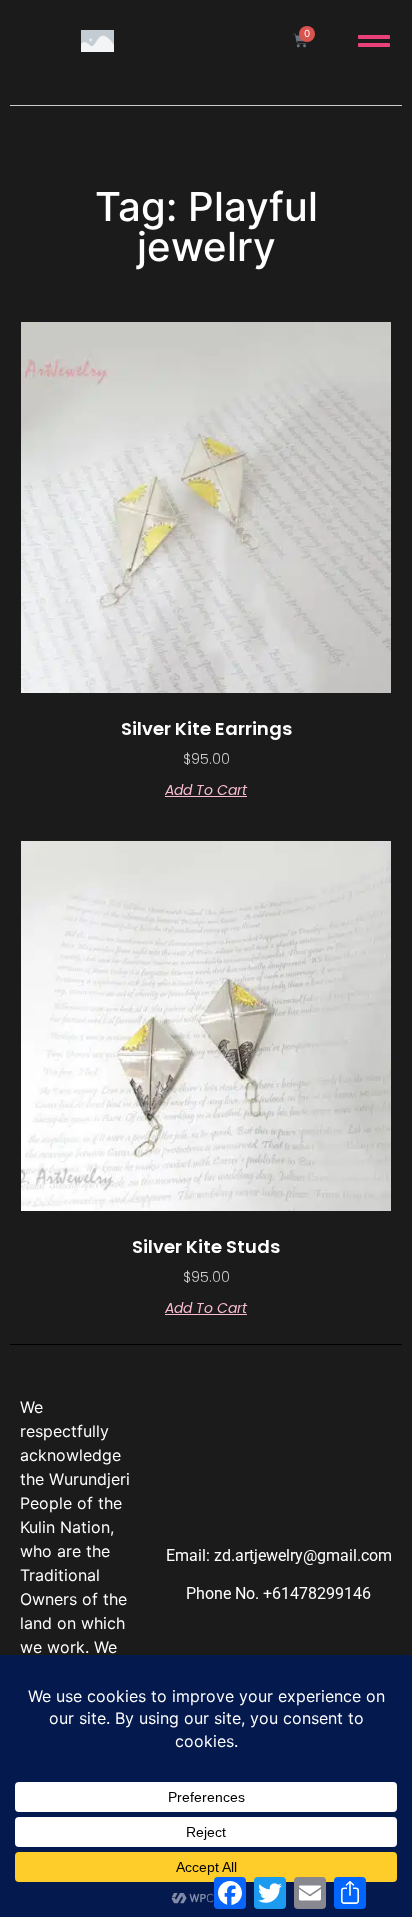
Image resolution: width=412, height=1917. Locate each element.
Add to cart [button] (206, 790)
